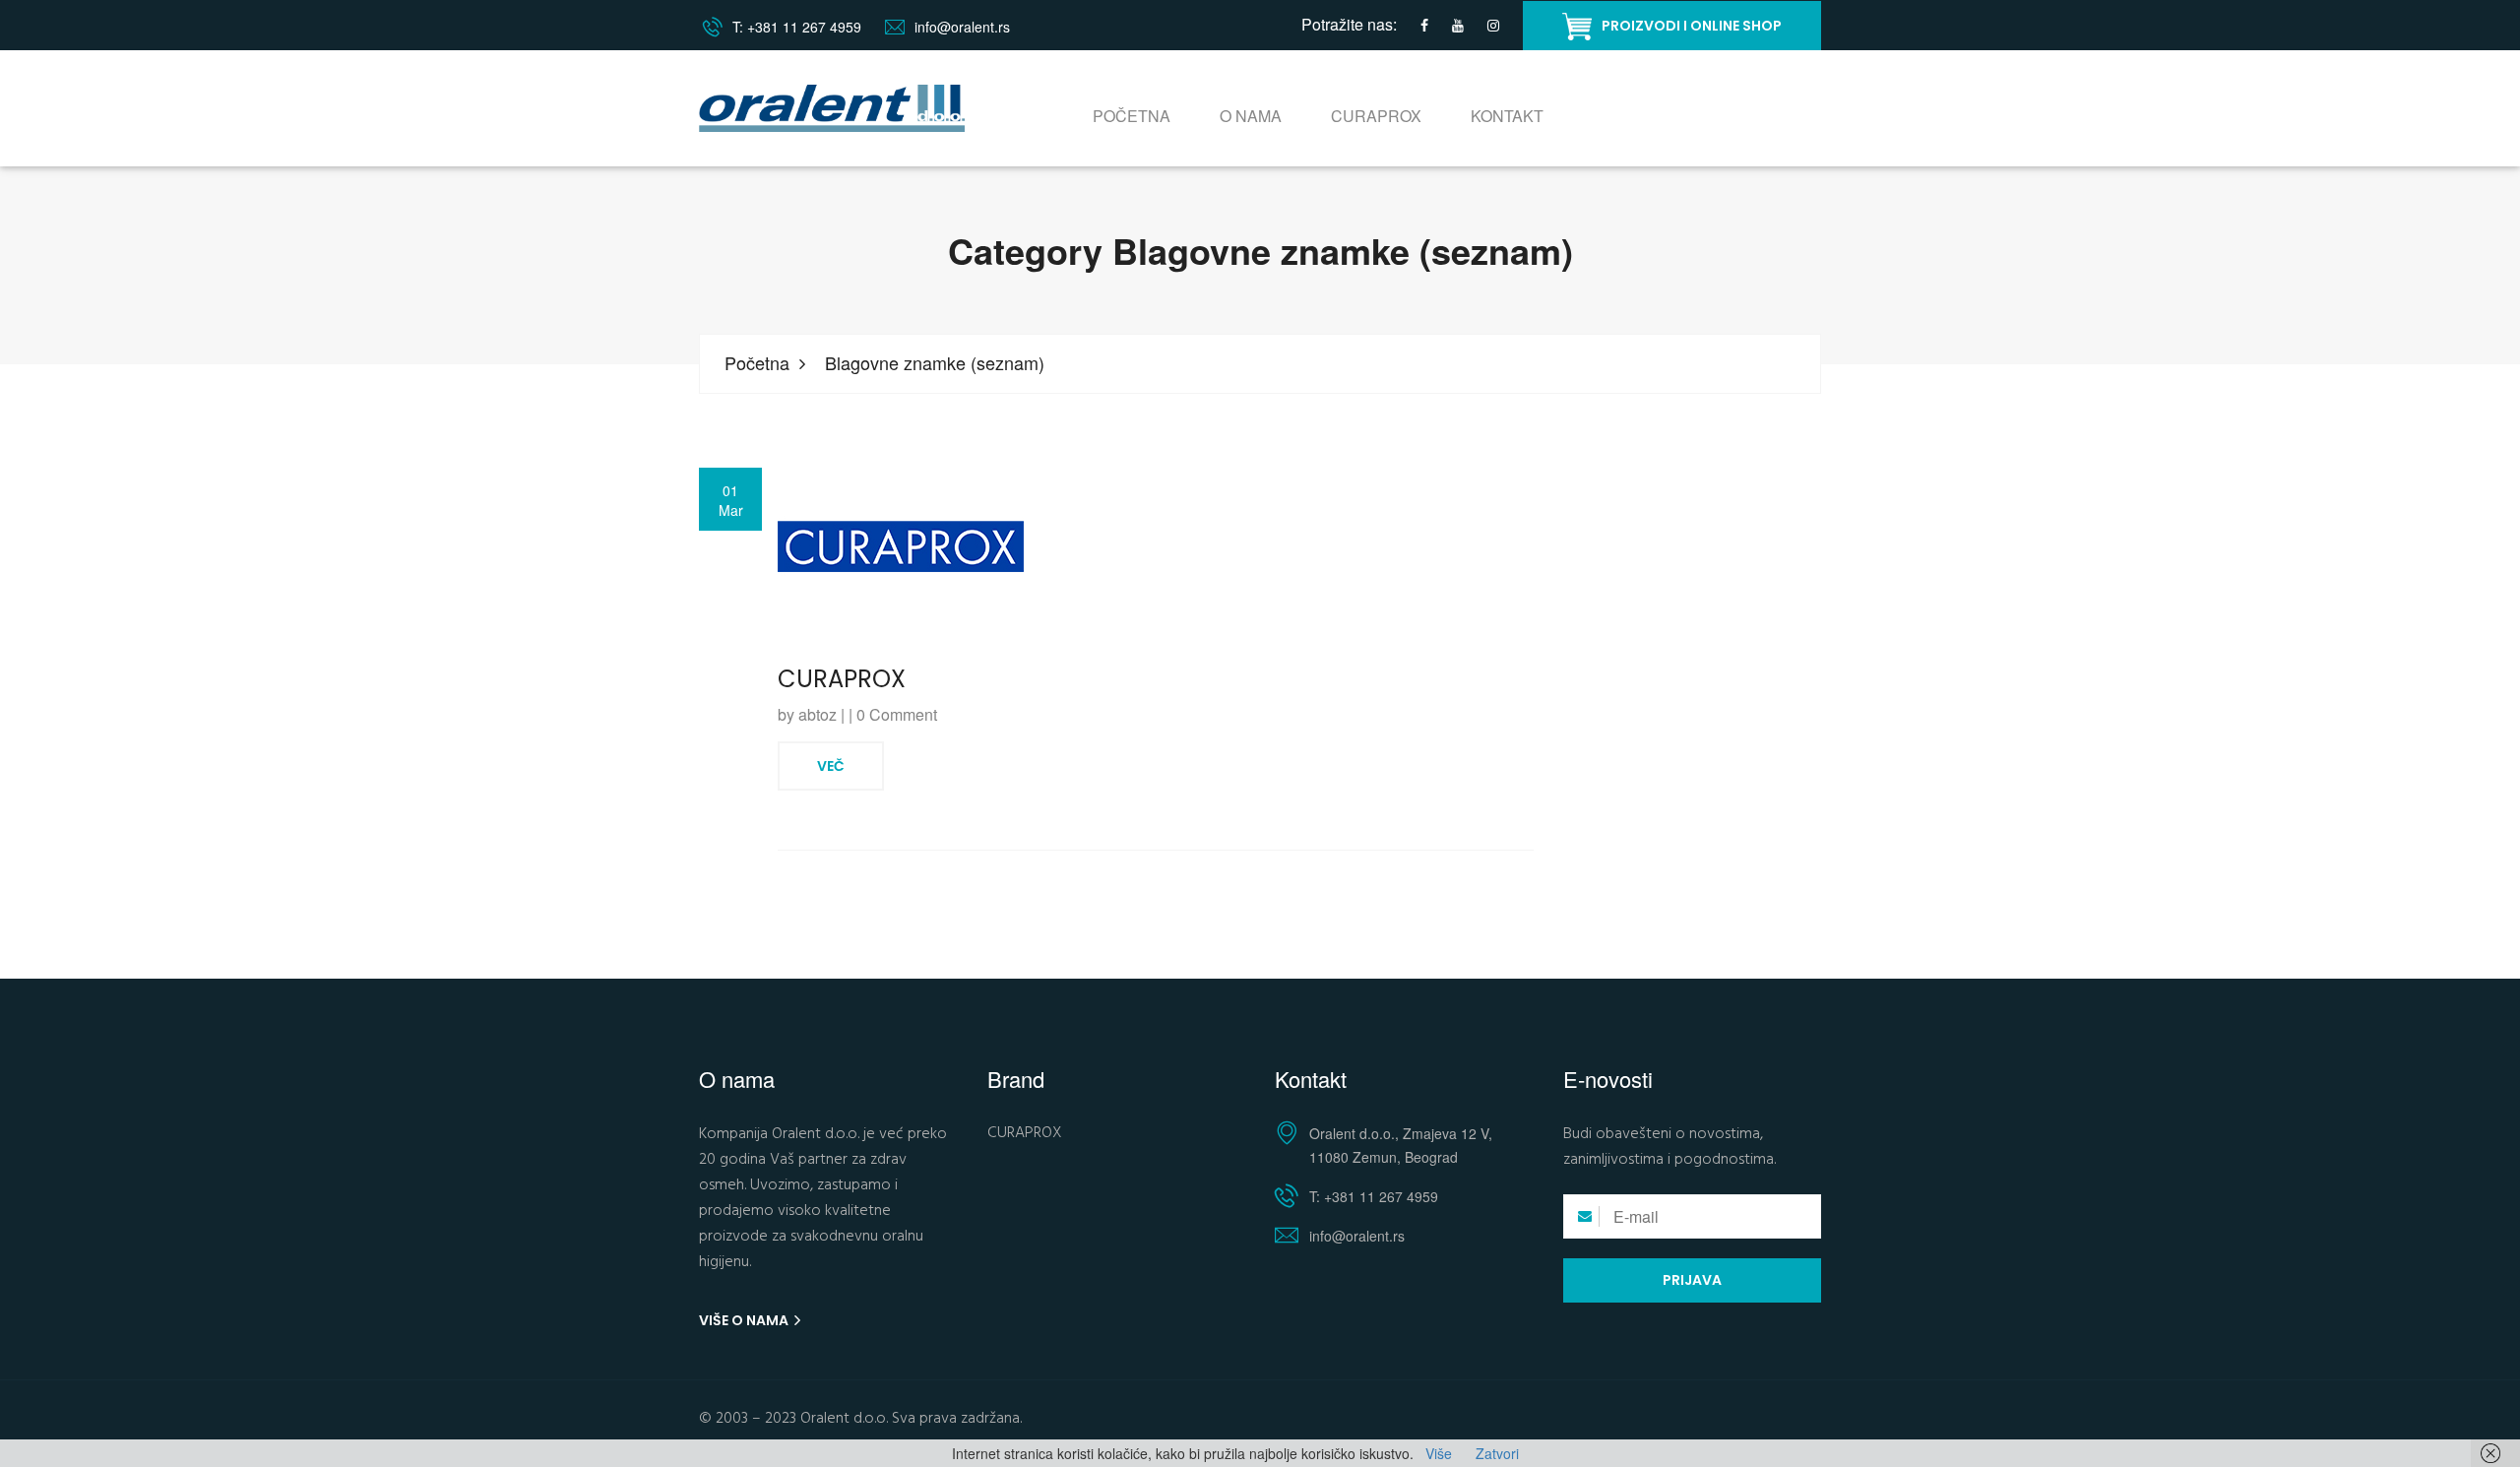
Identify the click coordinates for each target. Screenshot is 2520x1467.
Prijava (1692, 1280)
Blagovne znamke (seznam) (935, 363)
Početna (1132, 116)
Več (831, 766)
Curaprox (1376, 116)
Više (1439, 1453)
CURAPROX (842, 679)
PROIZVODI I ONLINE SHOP (1692, 26)
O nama (1251, 116)
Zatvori (1497, 1453)
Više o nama (745, 1320)
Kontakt (1507, 116)
